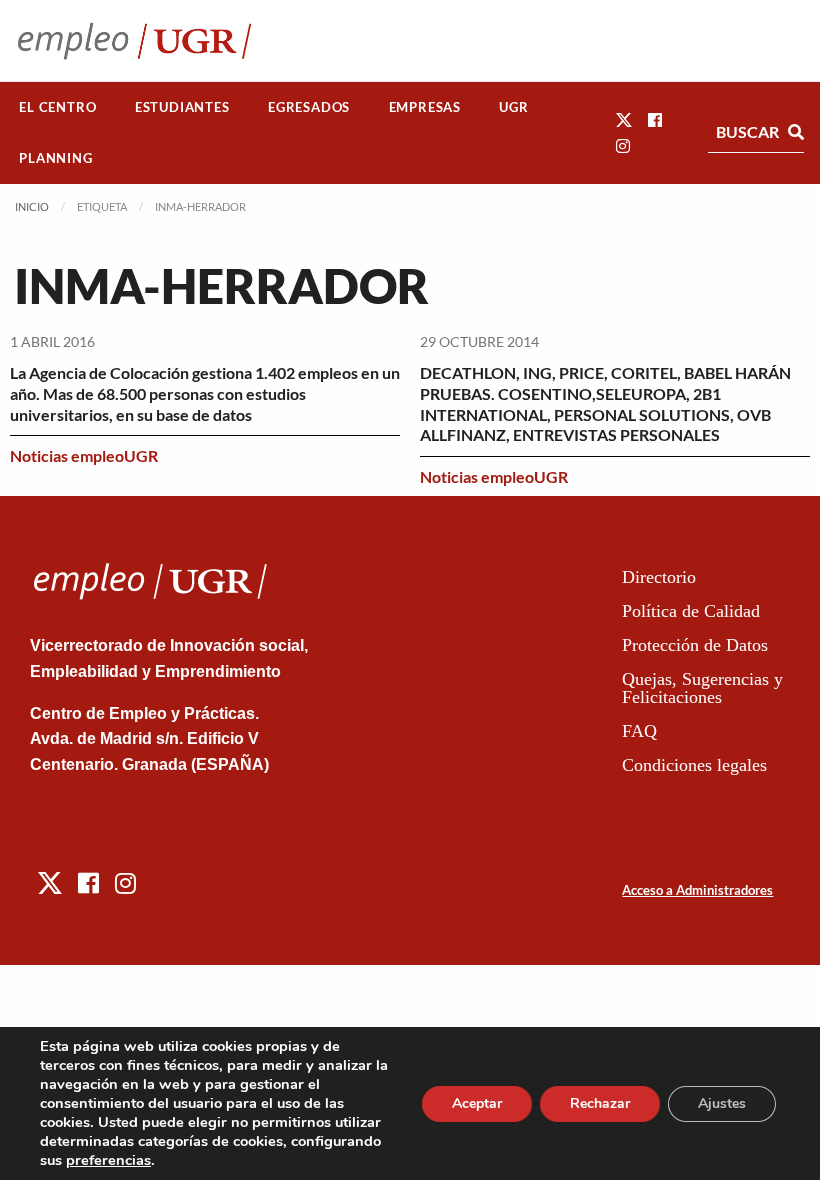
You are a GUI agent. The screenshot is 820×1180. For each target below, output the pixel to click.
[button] (624, 119)
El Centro (57, 107)
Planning (55, 158)
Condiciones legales (694, 765)
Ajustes (722, 1103)
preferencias (108, 1160)
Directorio (659, 577)
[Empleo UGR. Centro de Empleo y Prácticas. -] (134, 40)
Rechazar (600, 1103)
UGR (513, 107)
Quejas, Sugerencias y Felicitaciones (702, 688)
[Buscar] (796, 132)
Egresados (309, 107)
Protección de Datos (695, 645)
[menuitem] (58, 107)
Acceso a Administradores (697, 890)
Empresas (425, 107)
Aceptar (477, 1103)
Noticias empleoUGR (84, 455)
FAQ (639, 731)
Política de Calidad (691, 611)
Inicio (32, 206)
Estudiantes (182, 107)
